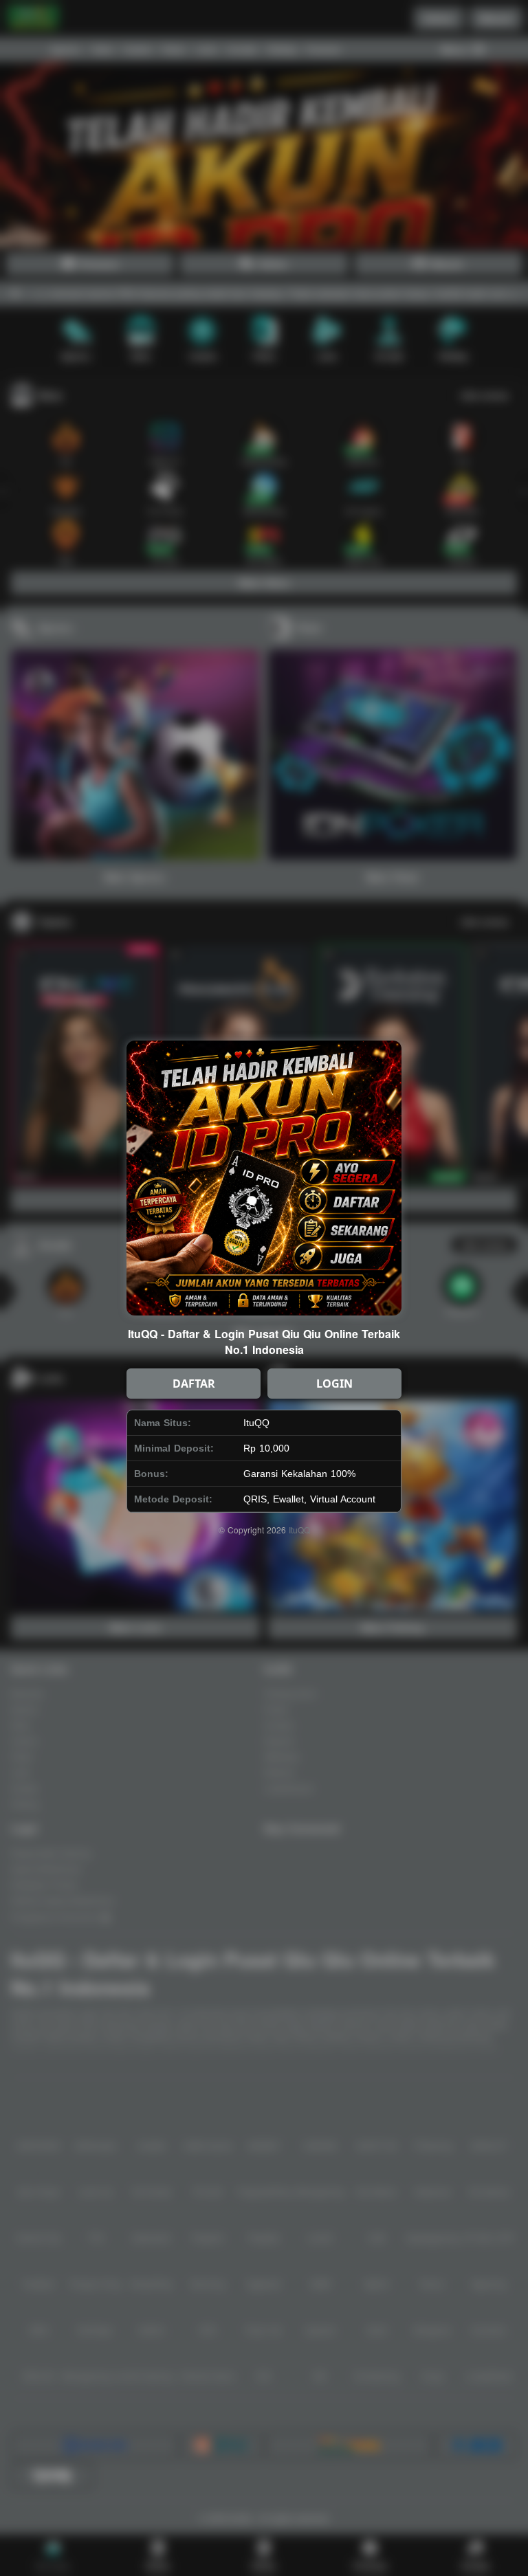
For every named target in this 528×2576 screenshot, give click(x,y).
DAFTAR (194, 1384)
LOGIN (334, 1384)
